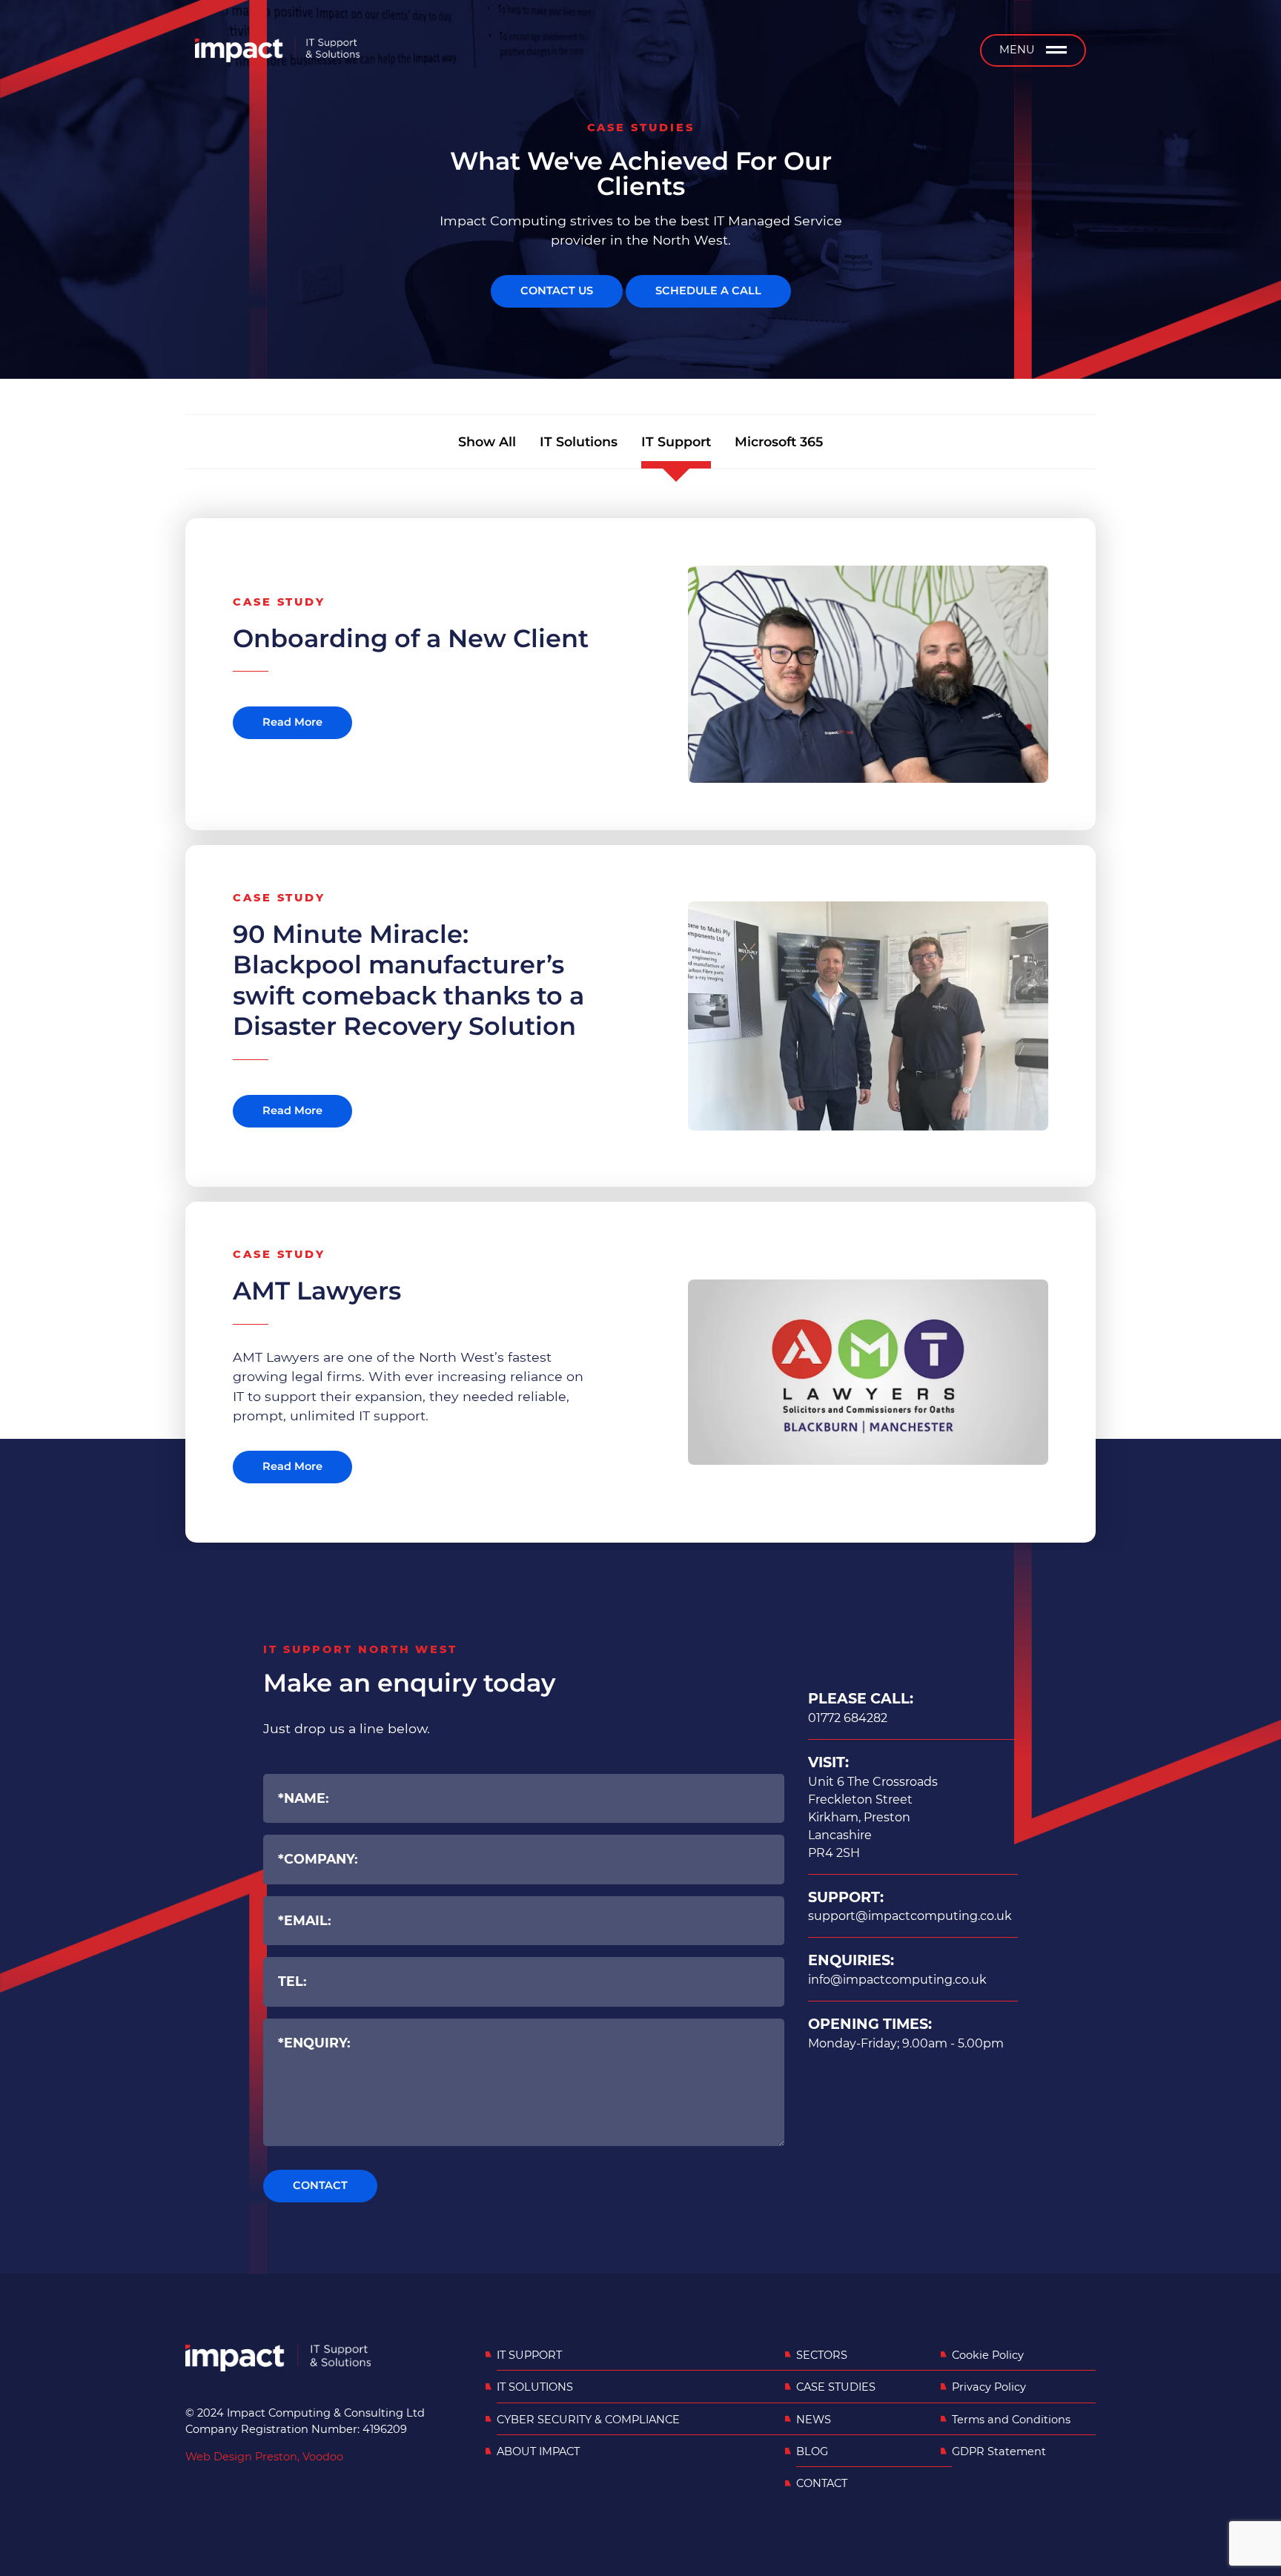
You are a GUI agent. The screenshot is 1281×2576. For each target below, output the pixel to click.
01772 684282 (848, 1718)
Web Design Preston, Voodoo (264, 2457)
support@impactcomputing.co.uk (910, 1916)
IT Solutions (579, 441)
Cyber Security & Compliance (588, 2420)
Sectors (822, 2355)
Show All (487, 441)
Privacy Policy (989, 2387)
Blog (812, 2451)
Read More (292, 722)
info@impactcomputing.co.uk (897, 1980)
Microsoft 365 (779, 441)
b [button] (1056, 50)
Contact (822, 2483)
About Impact (538, 2451)
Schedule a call (708, 291)
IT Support (676, 441)
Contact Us (557, 291)
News (814, 2420)
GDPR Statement (999, 2451)
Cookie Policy (988, 2355)
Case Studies (836, 2387)
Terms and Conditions (1011, 2420)
